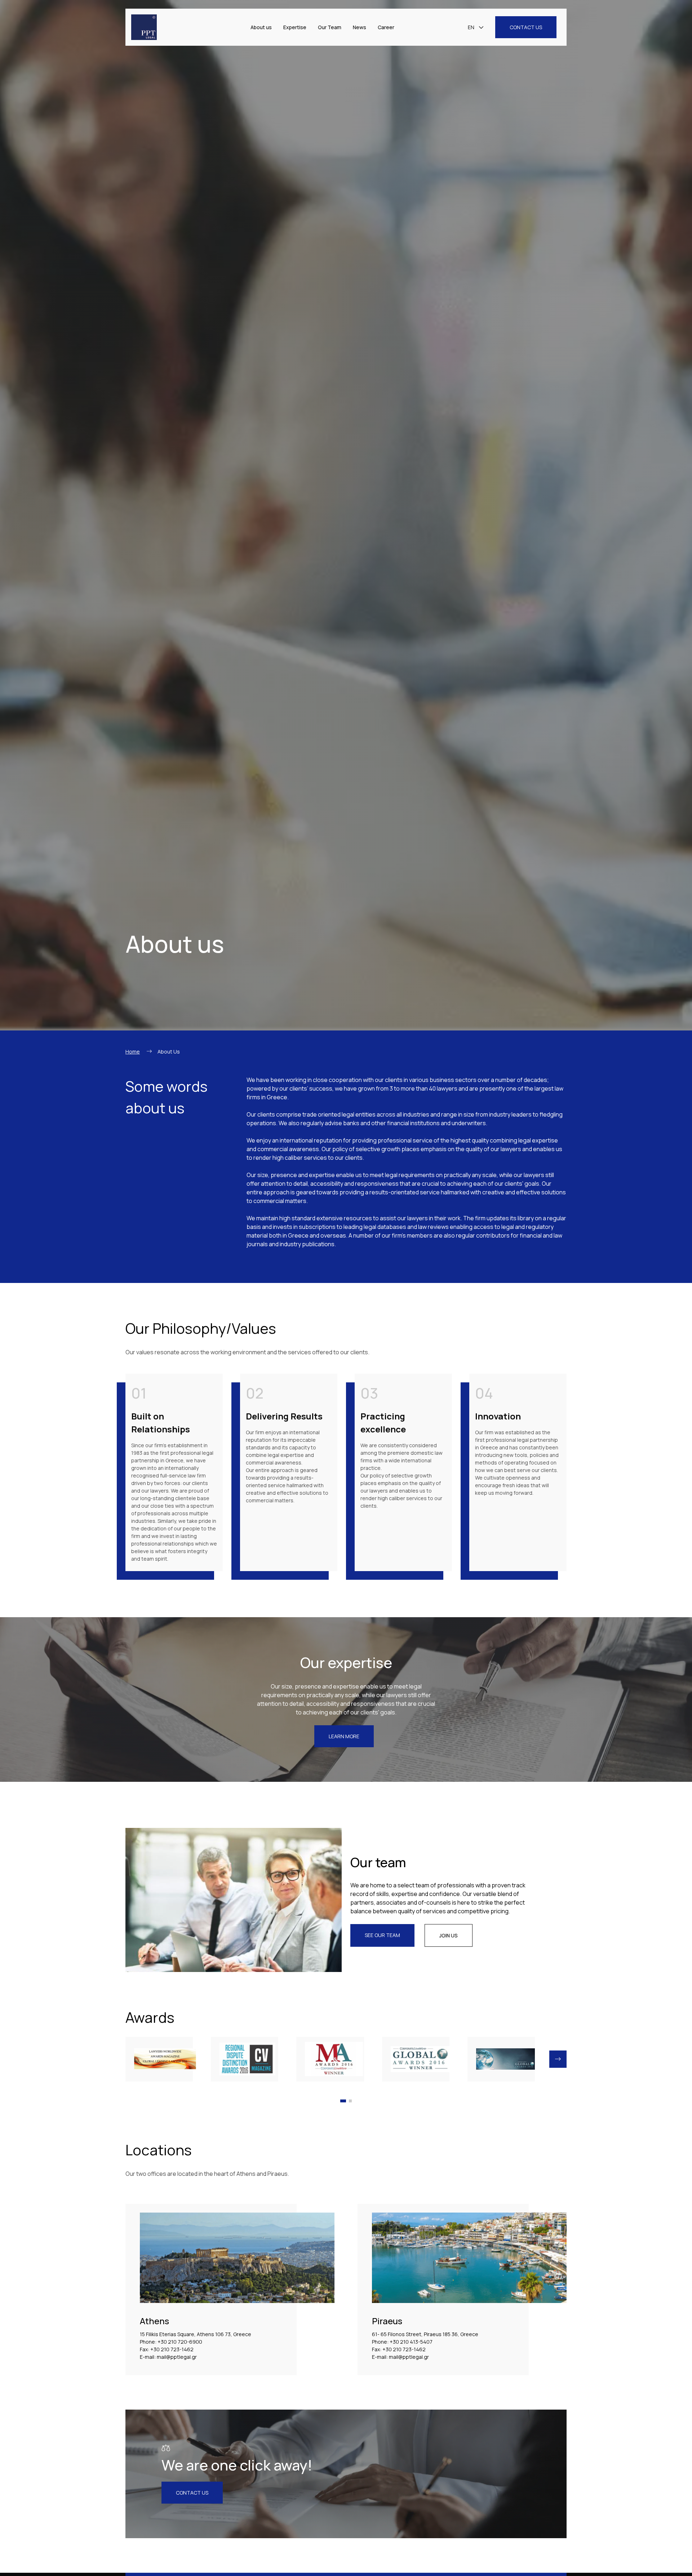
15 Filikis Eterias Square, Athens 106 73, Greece (196, 2334)
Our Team (330, 27)
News (360, 27)
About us (261, 27)
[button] (558, 2059)
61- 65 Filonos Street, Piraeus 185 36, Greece (425, 2334)
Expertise (295, 27)
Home (133, 1052)
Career (386, 27)
